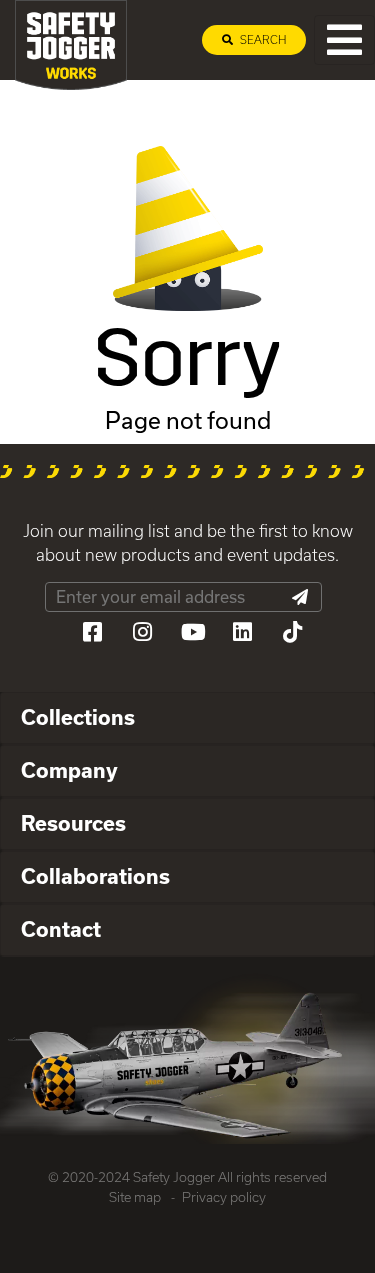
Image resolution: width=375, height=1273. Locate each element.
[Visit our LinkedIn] (243, 632)
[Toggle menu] (344, 40)
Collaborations (95, 876)
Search (261, 39)
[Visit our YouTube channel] (193, 632)
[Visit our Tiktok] (293, 632)
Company (69, 770)
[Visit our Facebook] (93, 632)
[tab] (187, 718)
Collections (78, 717)
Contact (61, 929)
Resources (73, 823)
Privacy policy (224, 1197)
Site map (135, 1197)
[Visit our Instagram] (143, 632)
